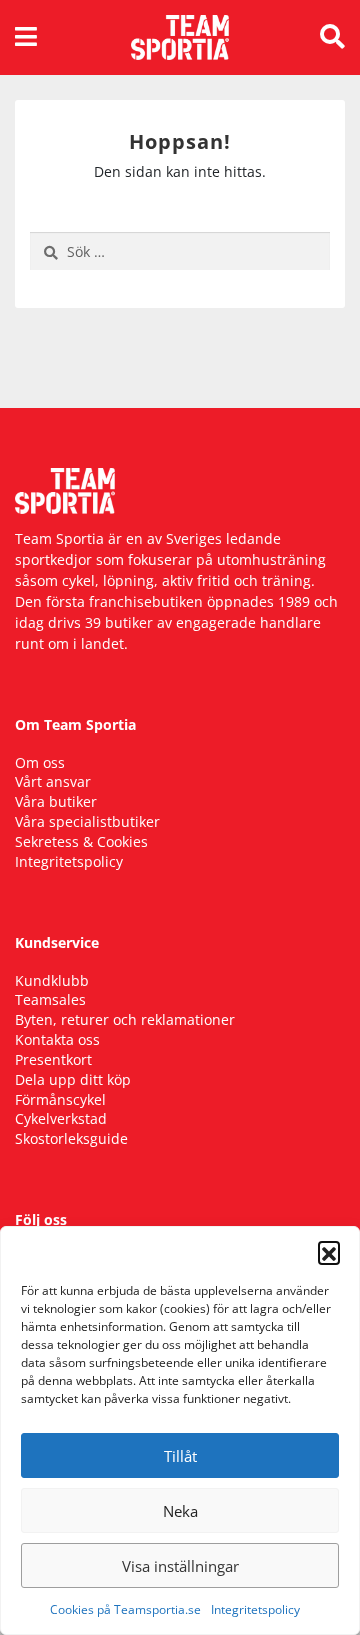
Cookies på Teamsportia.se (125, 1609)
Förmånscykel (60, 1099)
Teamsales (50, 999)
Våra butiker (56, 801)
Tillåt (180, 1456)
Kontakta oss (57, 1039)
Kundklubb (52, 980)
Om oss (40, 762)
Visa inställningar (180, 1566)
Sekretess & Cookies (81, 841)
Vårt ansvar (53, 781)
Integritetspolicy (255, 1609)
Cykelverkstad (61, 1118)
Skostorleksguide (71, 1138)
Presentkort (53, 1059)
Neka (180, 1511)
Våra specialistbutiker (87, 821)
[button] (329, 1252)
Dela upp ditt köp (73, 1079)
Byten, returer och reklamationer (125, 1019)
